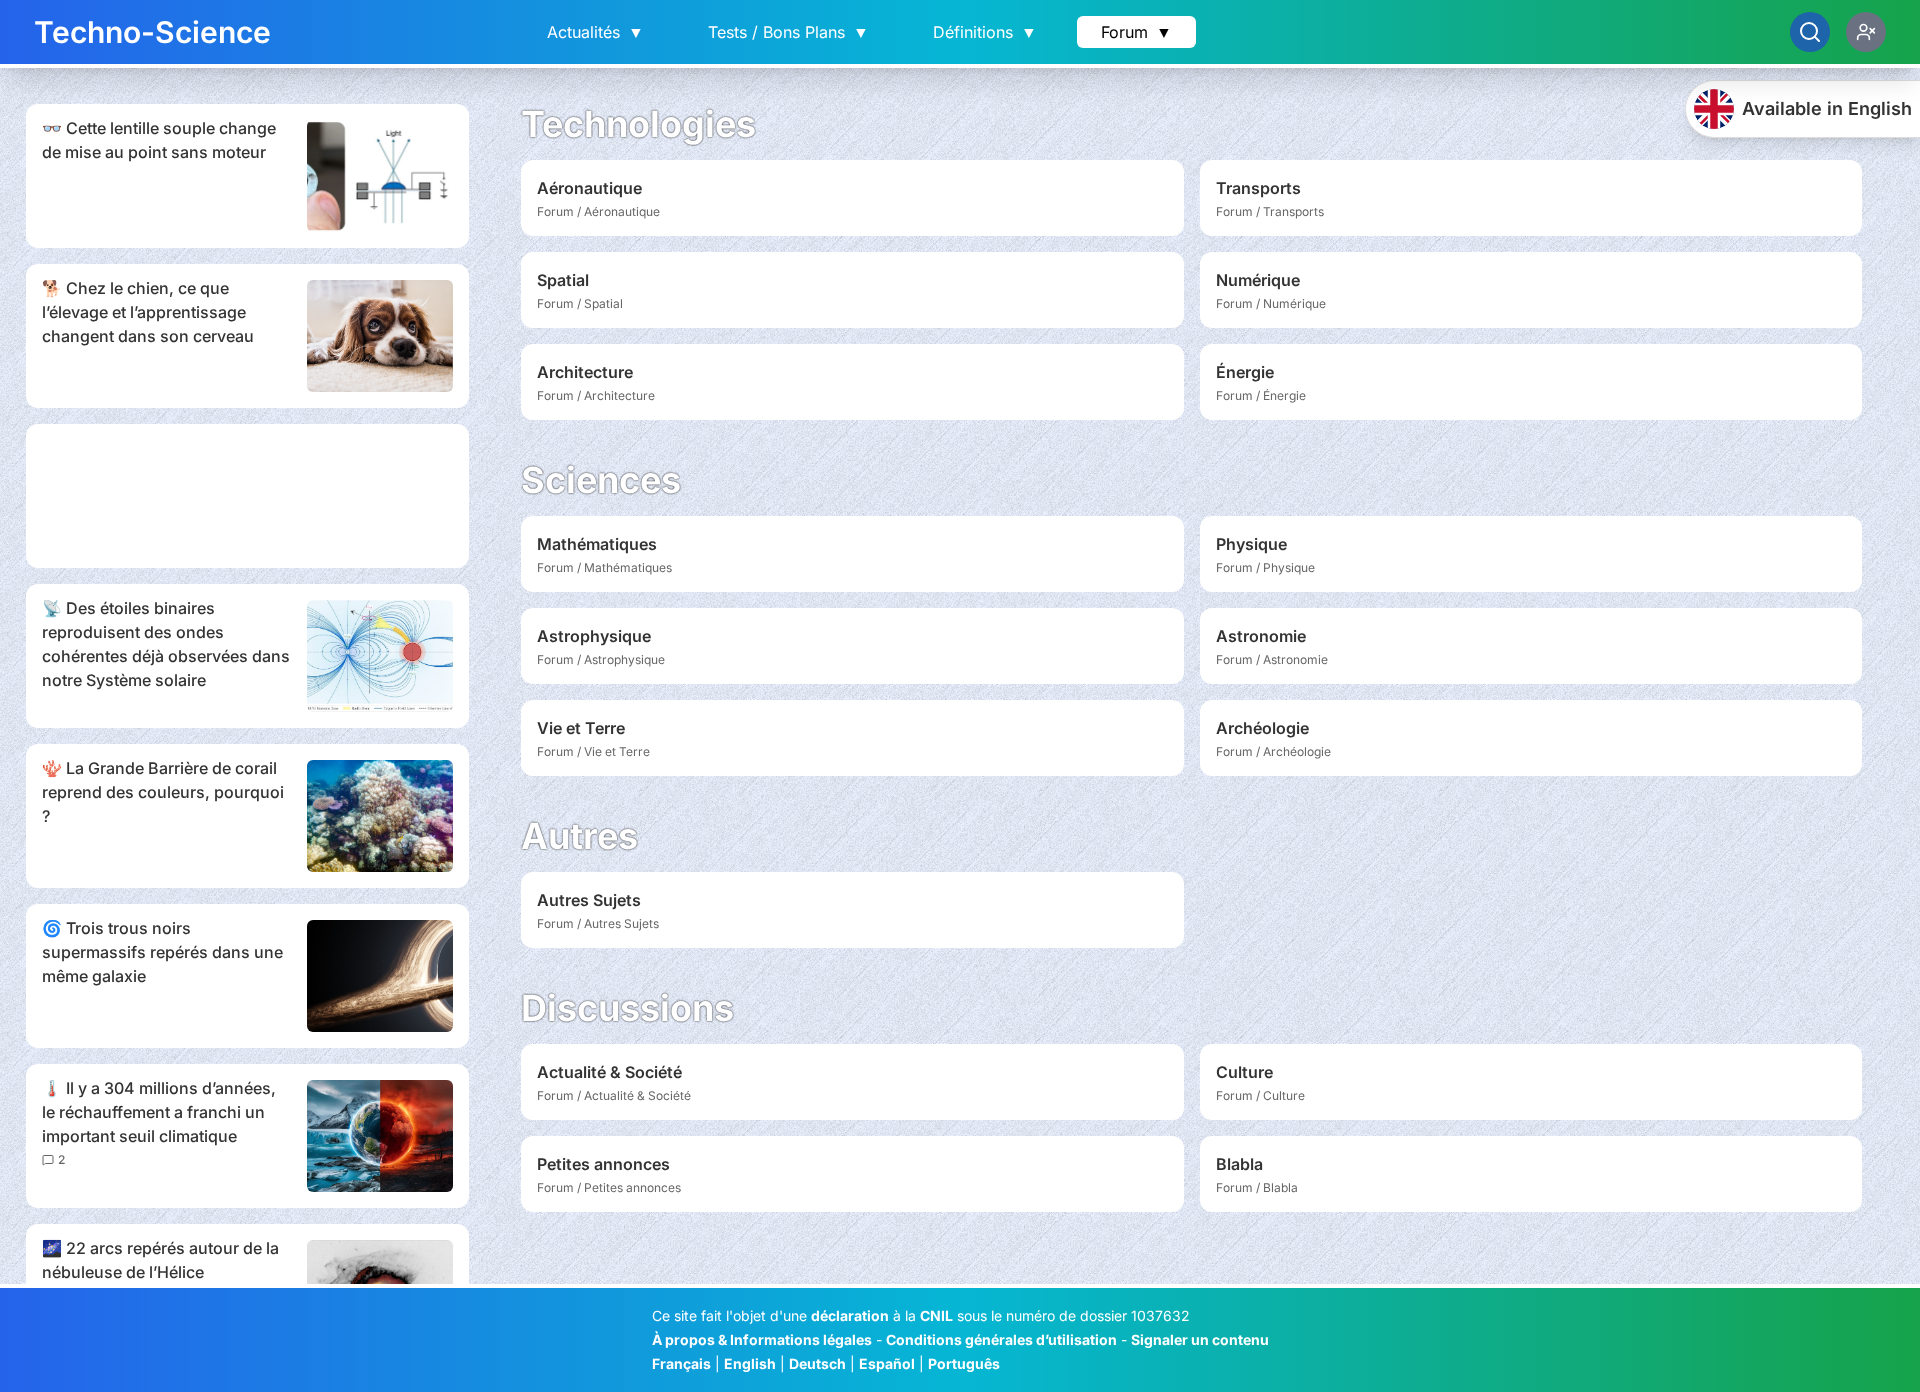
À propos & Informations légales (762, 1339)
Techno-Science (152, 32)
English (750, 1363)
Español (887, 1363)
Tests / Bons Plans (788, 32)
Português (964, 1363)
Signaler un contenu (1200, 1339)
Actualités (595, 32)
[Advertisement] (247, 496)
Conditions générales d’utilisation (1001, 1339)
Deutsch (817, 1363)
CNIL (936, 1315)
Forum (1136, 32)
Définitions (985, 32)
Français (681, 1363)
